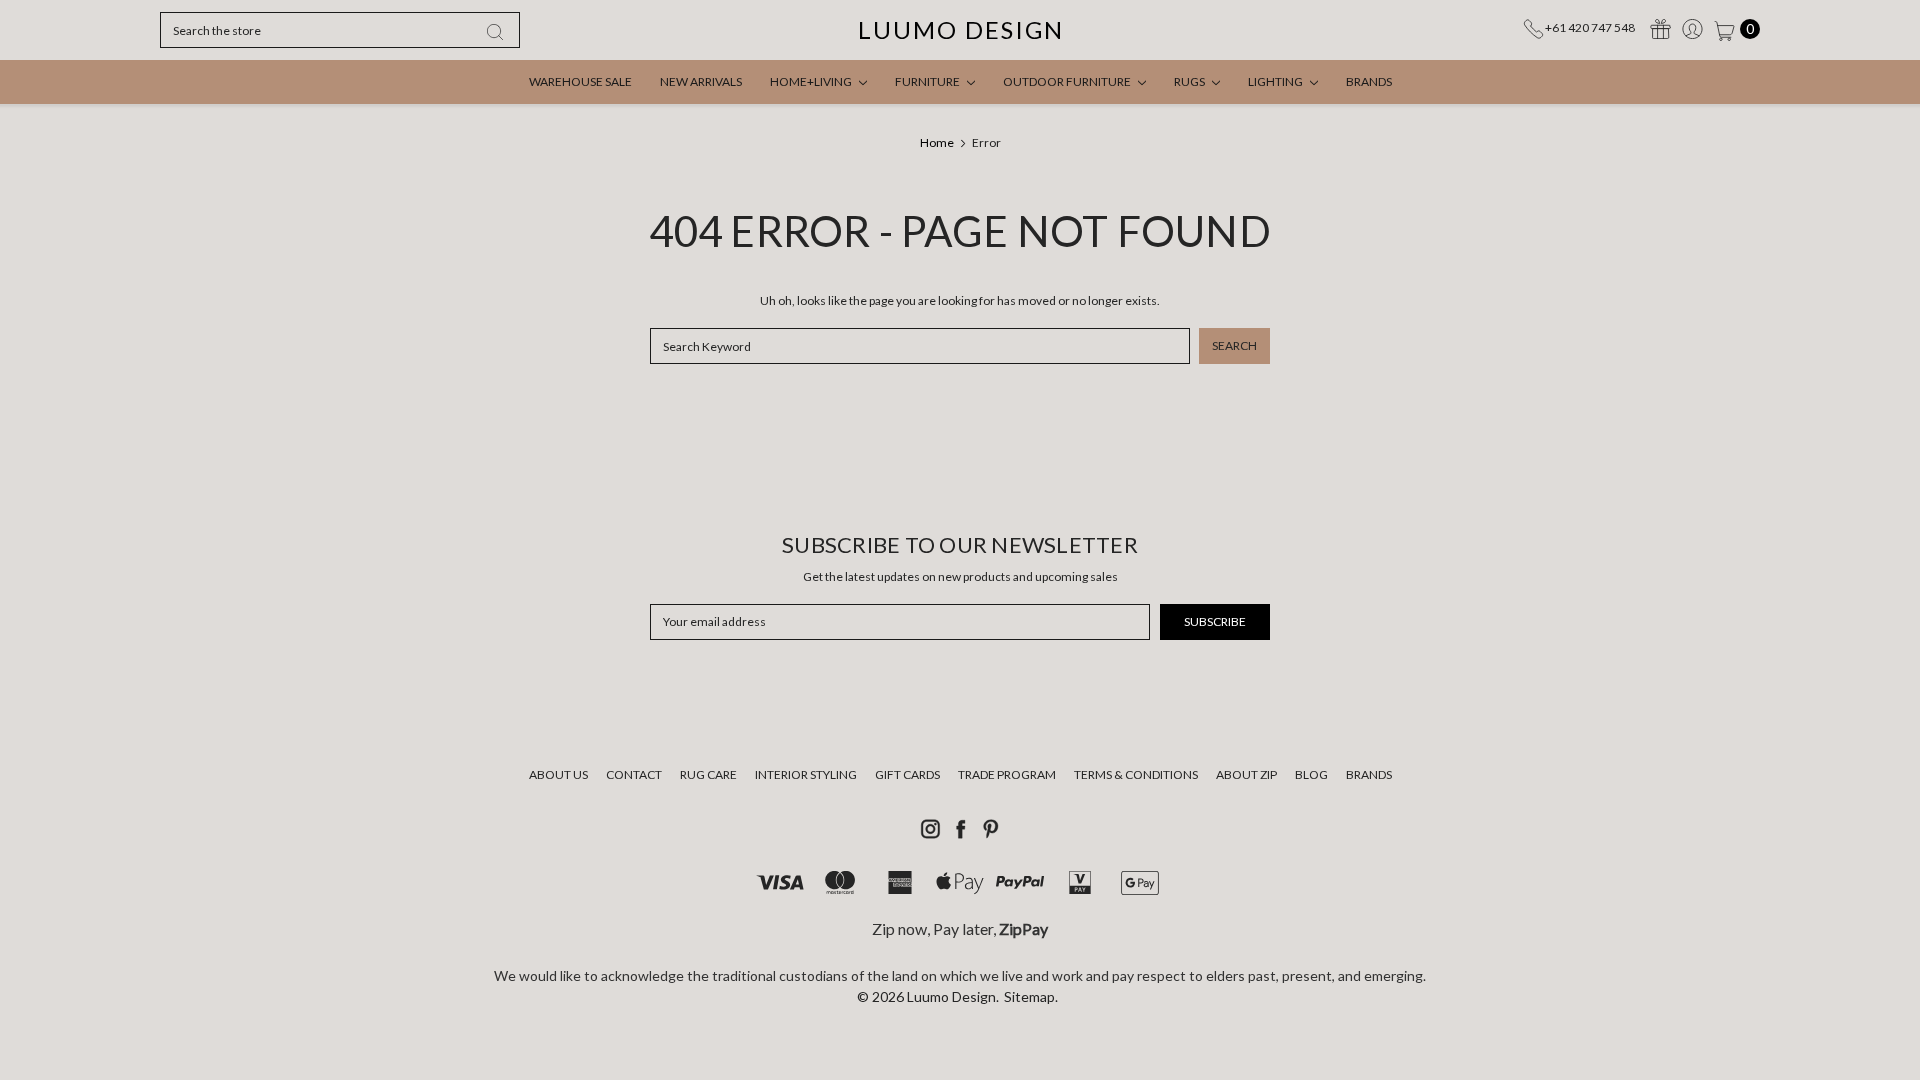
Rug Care (708, 774)
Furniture (928, 81)
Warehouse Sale (580, 81)
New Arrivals (701, 81)
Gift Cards (907, 774)
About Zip (1246, 774)
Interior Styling (806, 774)
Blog (1311, 774)
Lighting (1276, 81)
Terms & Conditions (1136, 774)
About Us (558, 774)
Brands (1369, 81)
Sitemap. (1031, 996)
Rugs (1190, 81)
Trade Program (1007, 774)
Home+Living (812, 81)
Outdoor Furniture (1068, 81)
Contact (634, 774)
